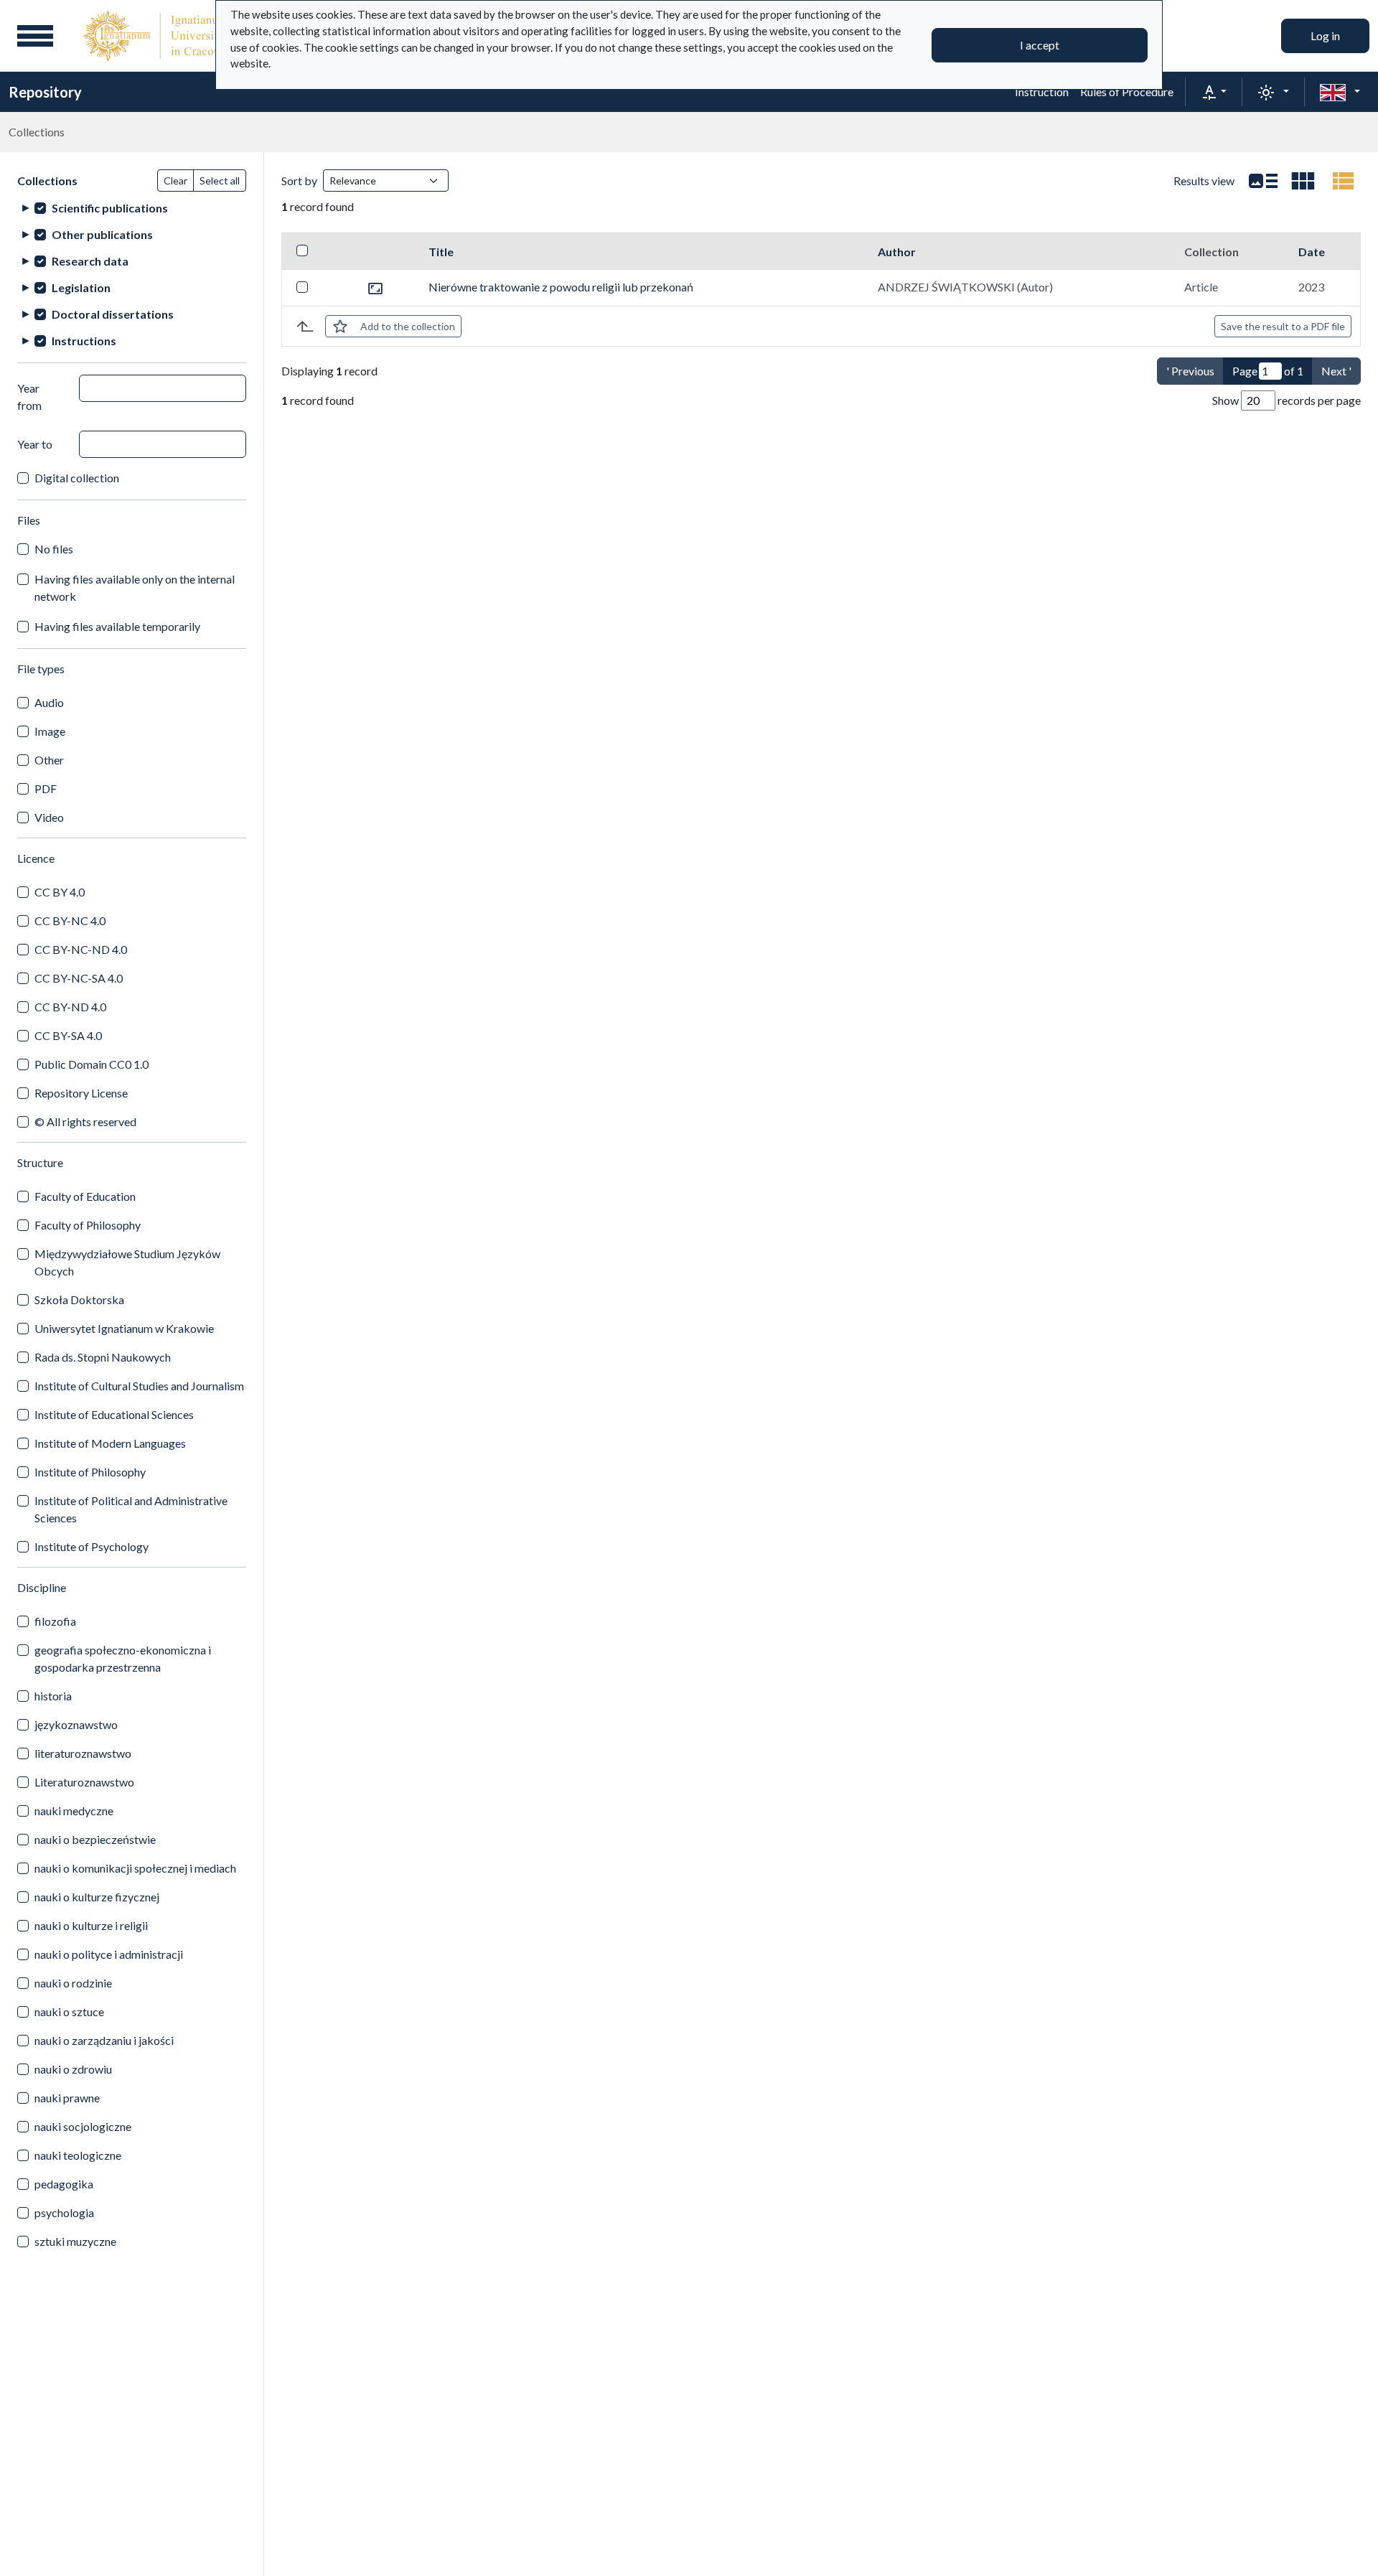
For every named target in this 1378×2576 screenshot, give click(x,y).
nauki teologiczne (78, 2155)
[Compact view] (1303, 181)
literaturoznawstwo (83, 1753)
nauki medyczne (74, 1811)
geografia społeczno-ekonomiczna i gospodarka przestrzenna (123, 1658)
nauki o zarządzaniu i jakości (104, 2040)
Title (441, 252)
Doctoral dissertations (113, 314)
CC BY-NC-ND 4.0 (81, 949)
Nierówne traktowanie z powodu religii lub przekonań (561, 287)
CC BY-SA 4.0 (68, 1035)
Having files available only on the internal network (135, 587)
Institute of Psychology (92, 1546)
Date (1312, 252)
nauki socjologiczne (83, 2126)
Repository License (81, 1093)
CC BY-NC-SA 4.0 (79, 978)
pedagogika (64, 2184)
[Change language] (1340, 92)
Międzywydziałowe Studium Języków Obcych (127, 1262)
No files (54, 549)
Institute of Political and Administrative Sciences (131, 1509)
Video (49, 817)
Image (50, 731)
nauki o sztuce (69, 2011)
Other (49, 760)
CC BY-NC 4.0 (70, 921)
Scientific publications (110, 208)
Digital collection (77, 478)
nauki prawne (67, 2098)
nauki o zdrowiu (73, 2069)
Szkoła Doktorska (79, 1299)
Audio (49, 702)
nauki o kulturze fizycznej (97, 1897)
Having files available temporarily (117, 626)
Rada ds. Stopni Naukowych (103, 1357)
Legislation (81, 287)
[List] (1263, 181)
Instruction (1042, 92)
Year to (35, 444)
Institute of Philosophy (90, 1472)
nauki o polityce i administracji (109, 1954)
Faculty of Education (85, 1196)
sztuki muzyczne (75, 2241)
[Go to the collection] (375, 287)
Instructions (84, 341)
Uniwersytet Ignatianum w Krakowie (124, 1328)
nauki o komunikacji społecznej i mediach (135, 1868)
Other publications (102, 234)
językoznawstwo (76, 1724)
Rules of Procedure (1127, 92)
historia (53, 1696)
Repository (45, 92)
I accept (1040, 45)
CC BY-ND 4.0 (70, 1007)
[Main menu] (35, 36)
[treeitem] (132, 208)
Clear (175, 181)
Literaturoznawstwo (84, 1782)
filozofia (55, 1621)
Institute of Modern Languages (110, 1443)
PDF (46, 788)
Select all (220, 181)
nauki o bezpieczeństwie (95, 1839)
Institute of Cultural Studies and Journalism (139, 1386)
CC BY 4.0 (60, 892)
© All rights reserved (85, 1121)
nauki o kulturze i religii (91, 1925)
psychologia (64, 2212)
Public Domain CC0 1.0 (92, 1064)
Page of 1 (1268, 371)
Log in (1325, 36)
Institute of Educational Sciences (114, 1414)
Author (897, 252)
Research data (90, 261)
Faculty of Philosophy (88, 1225)
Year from (29, 397)
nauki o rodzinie (73, 1983)
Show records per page (1286, 400)
